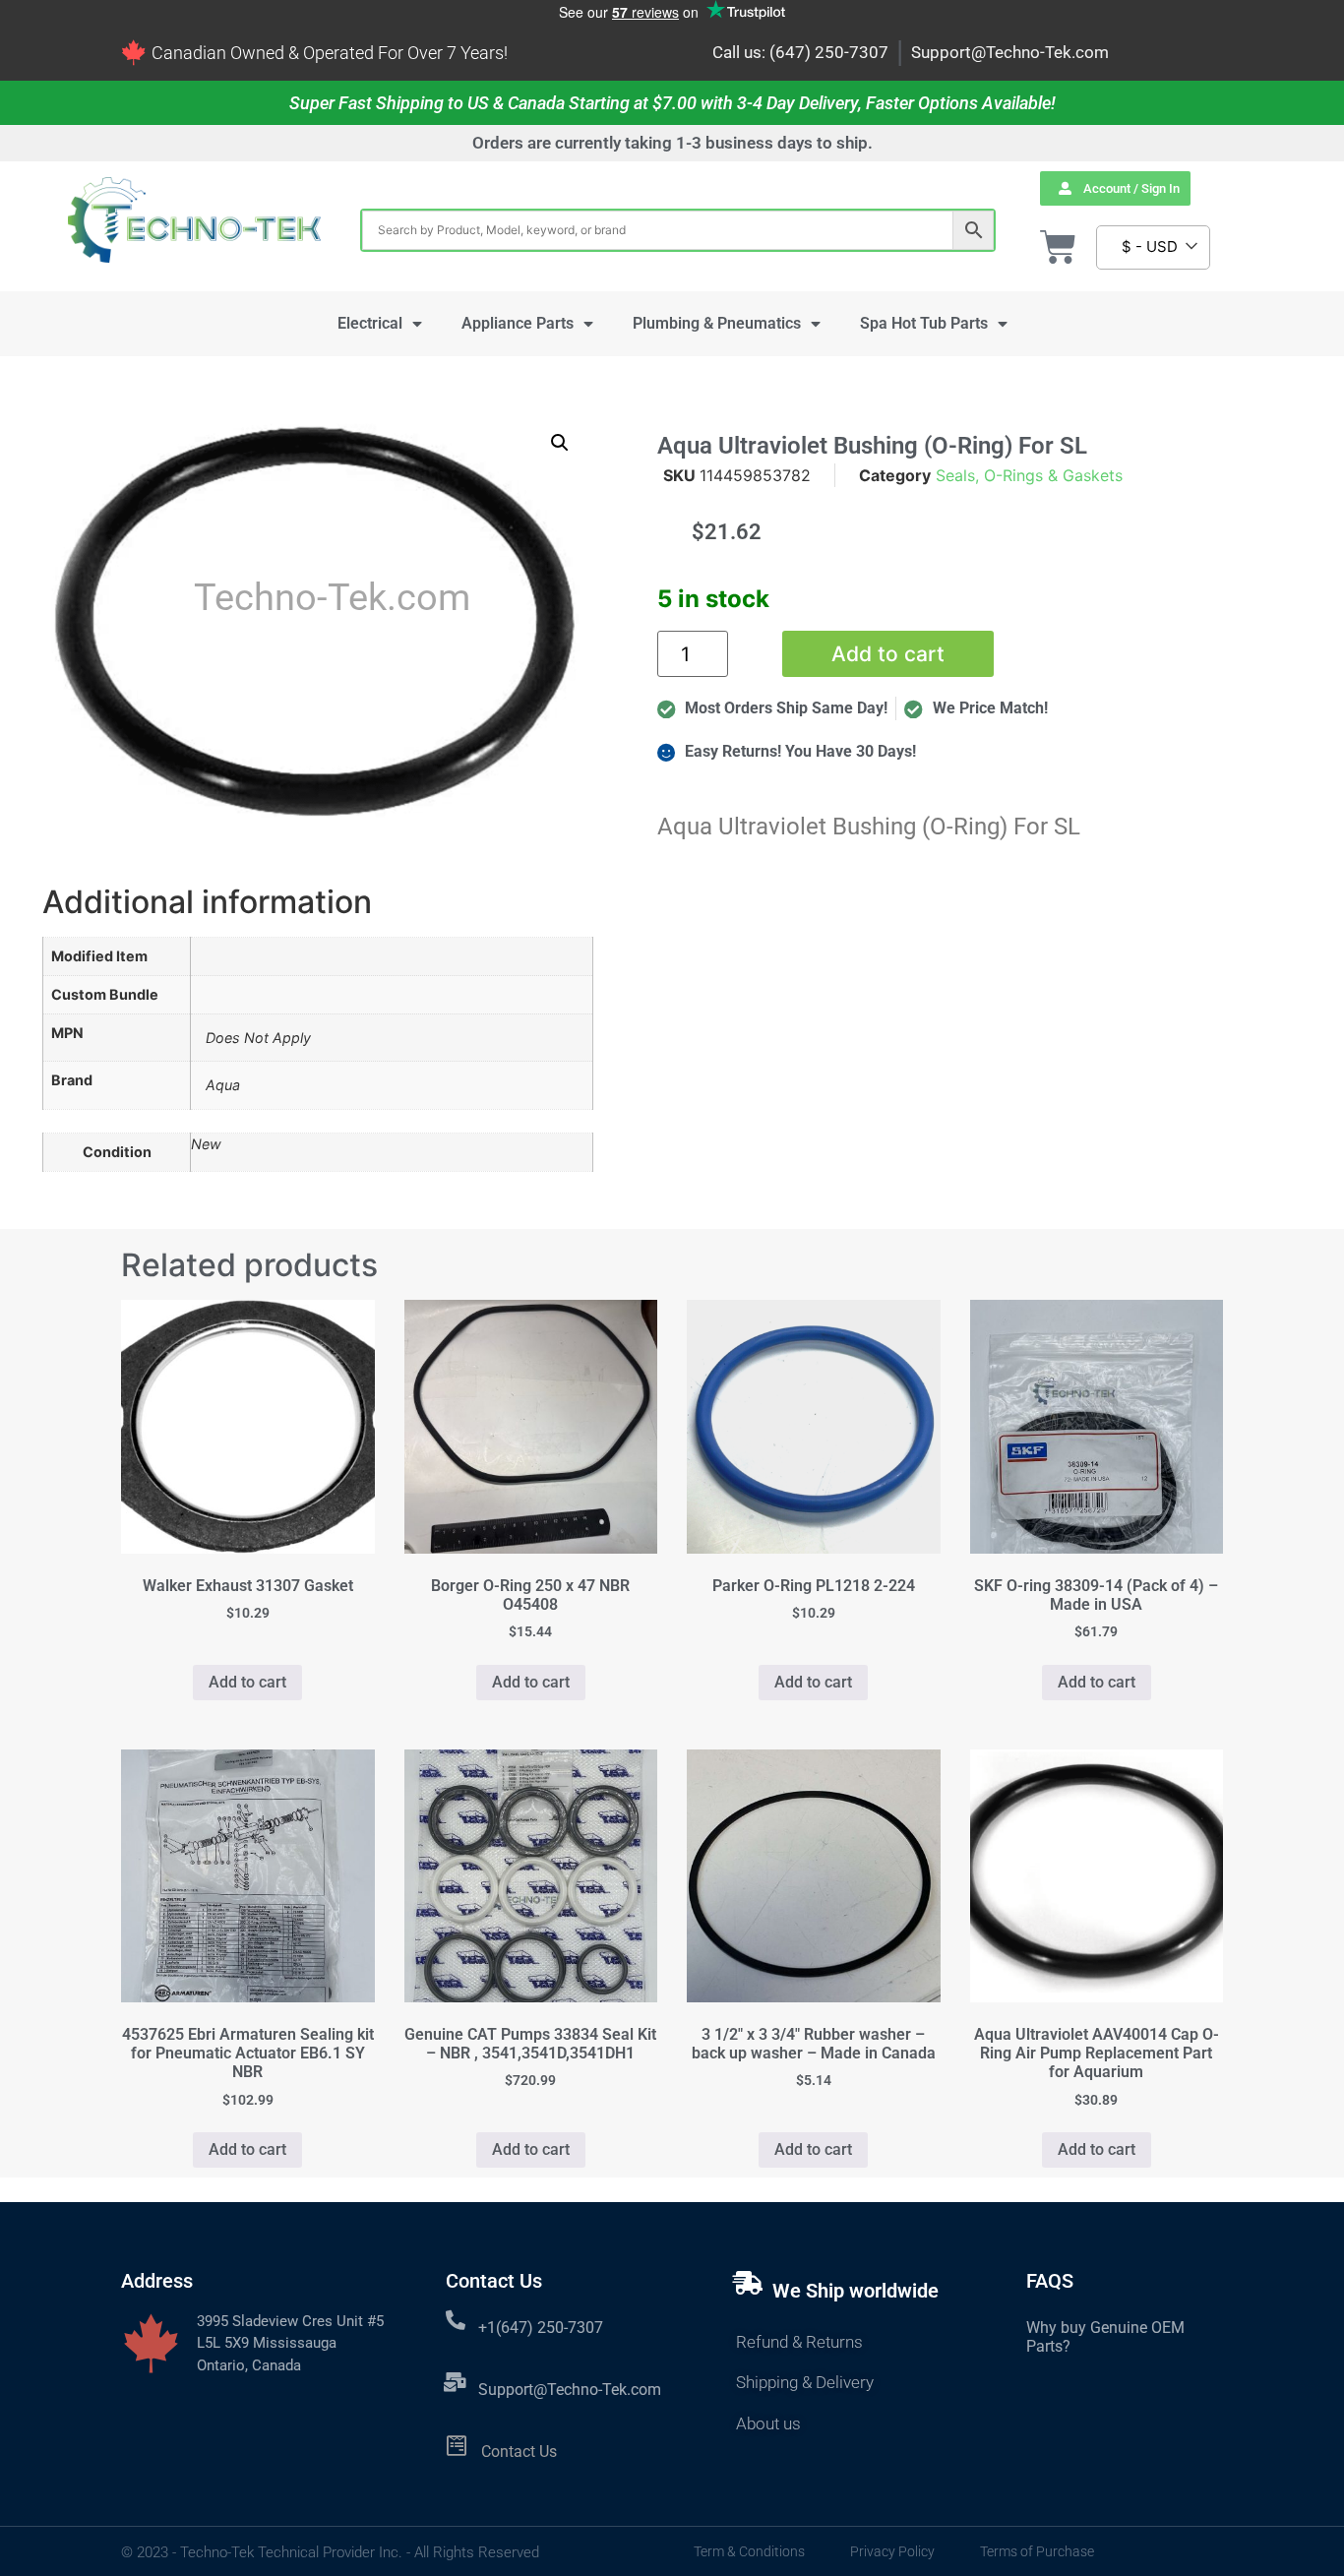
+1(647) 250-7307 (541, 2328)
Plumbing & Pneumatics (717, 323)
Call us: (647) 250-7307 (800, 52)
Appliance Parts (518, 323)
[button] (560, 443)
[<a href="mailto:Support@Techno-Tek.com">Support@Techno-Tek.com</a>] (456, 2382)
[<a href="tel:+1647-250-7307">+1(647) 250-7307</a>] (456, 2320)
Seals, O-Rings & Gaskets (1029, 475)
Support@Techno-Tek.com (1010, 52)
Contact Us (519, 2452)
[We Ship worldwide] (748, 2283)
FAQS (1050, 2281)
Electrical (370, 323)
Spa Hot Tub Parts (924, 323)
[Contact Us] (457, 2446)
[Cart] (1058, 247)
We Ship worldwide (855, 2291)
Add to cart (888, 654)
